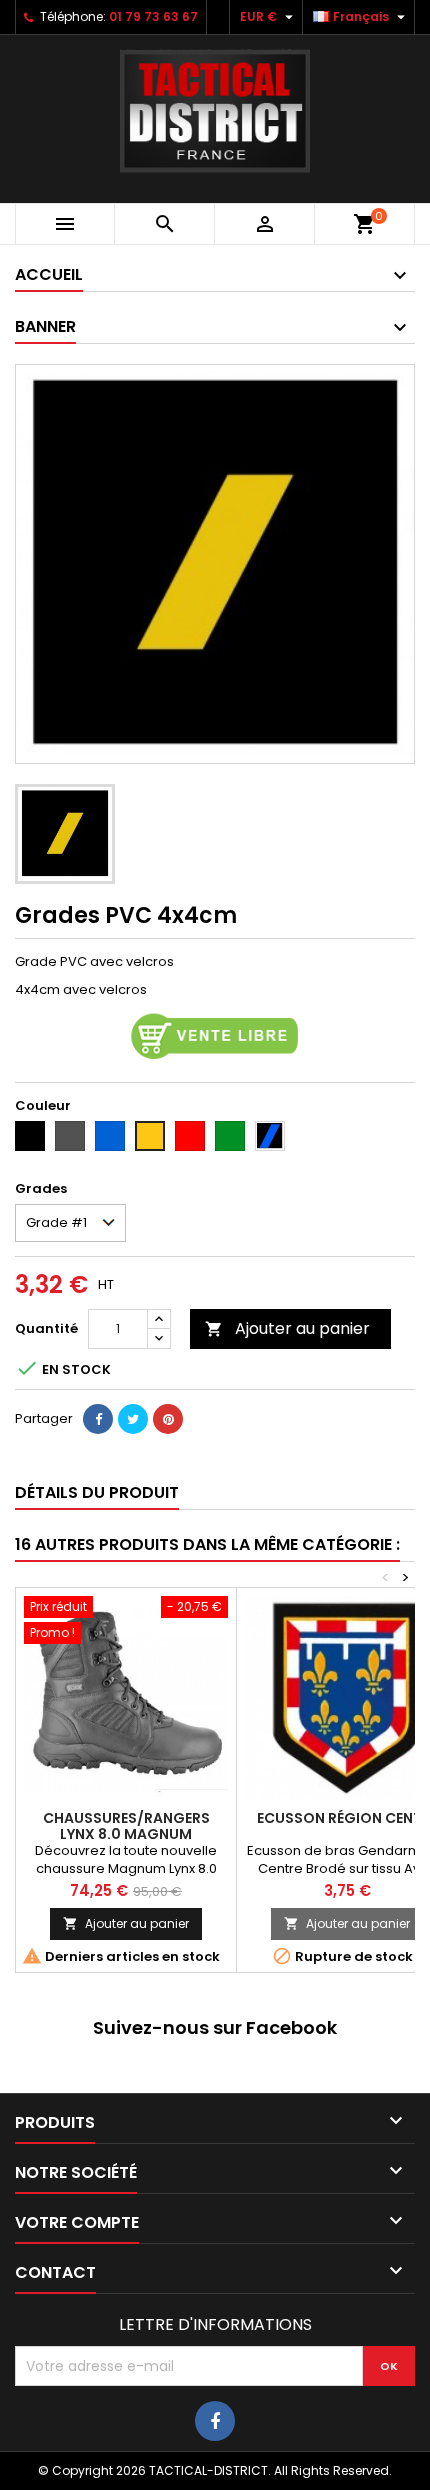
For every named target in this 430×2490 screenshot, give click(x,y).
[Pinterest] (168, 1419)
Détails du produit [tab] (97, 1492)
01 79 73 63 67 (153, 16)
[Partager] (98, 1419)
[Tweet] (133, 1419)
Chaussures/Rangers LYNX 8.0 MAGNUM (126, 1826)
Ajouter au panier (287, 1328)
